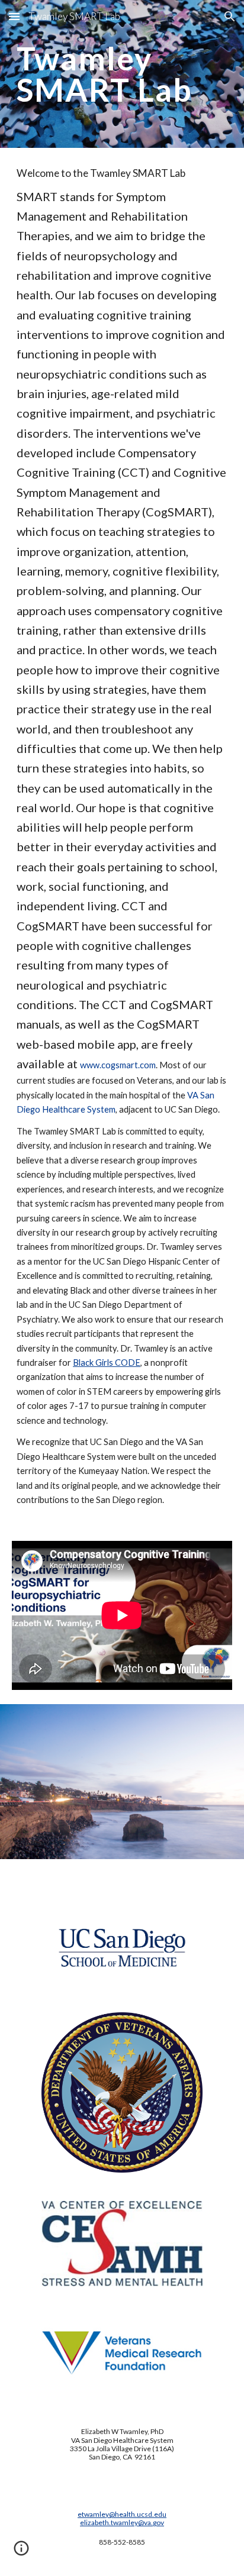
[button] (14, 16)
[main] (122, 74)
